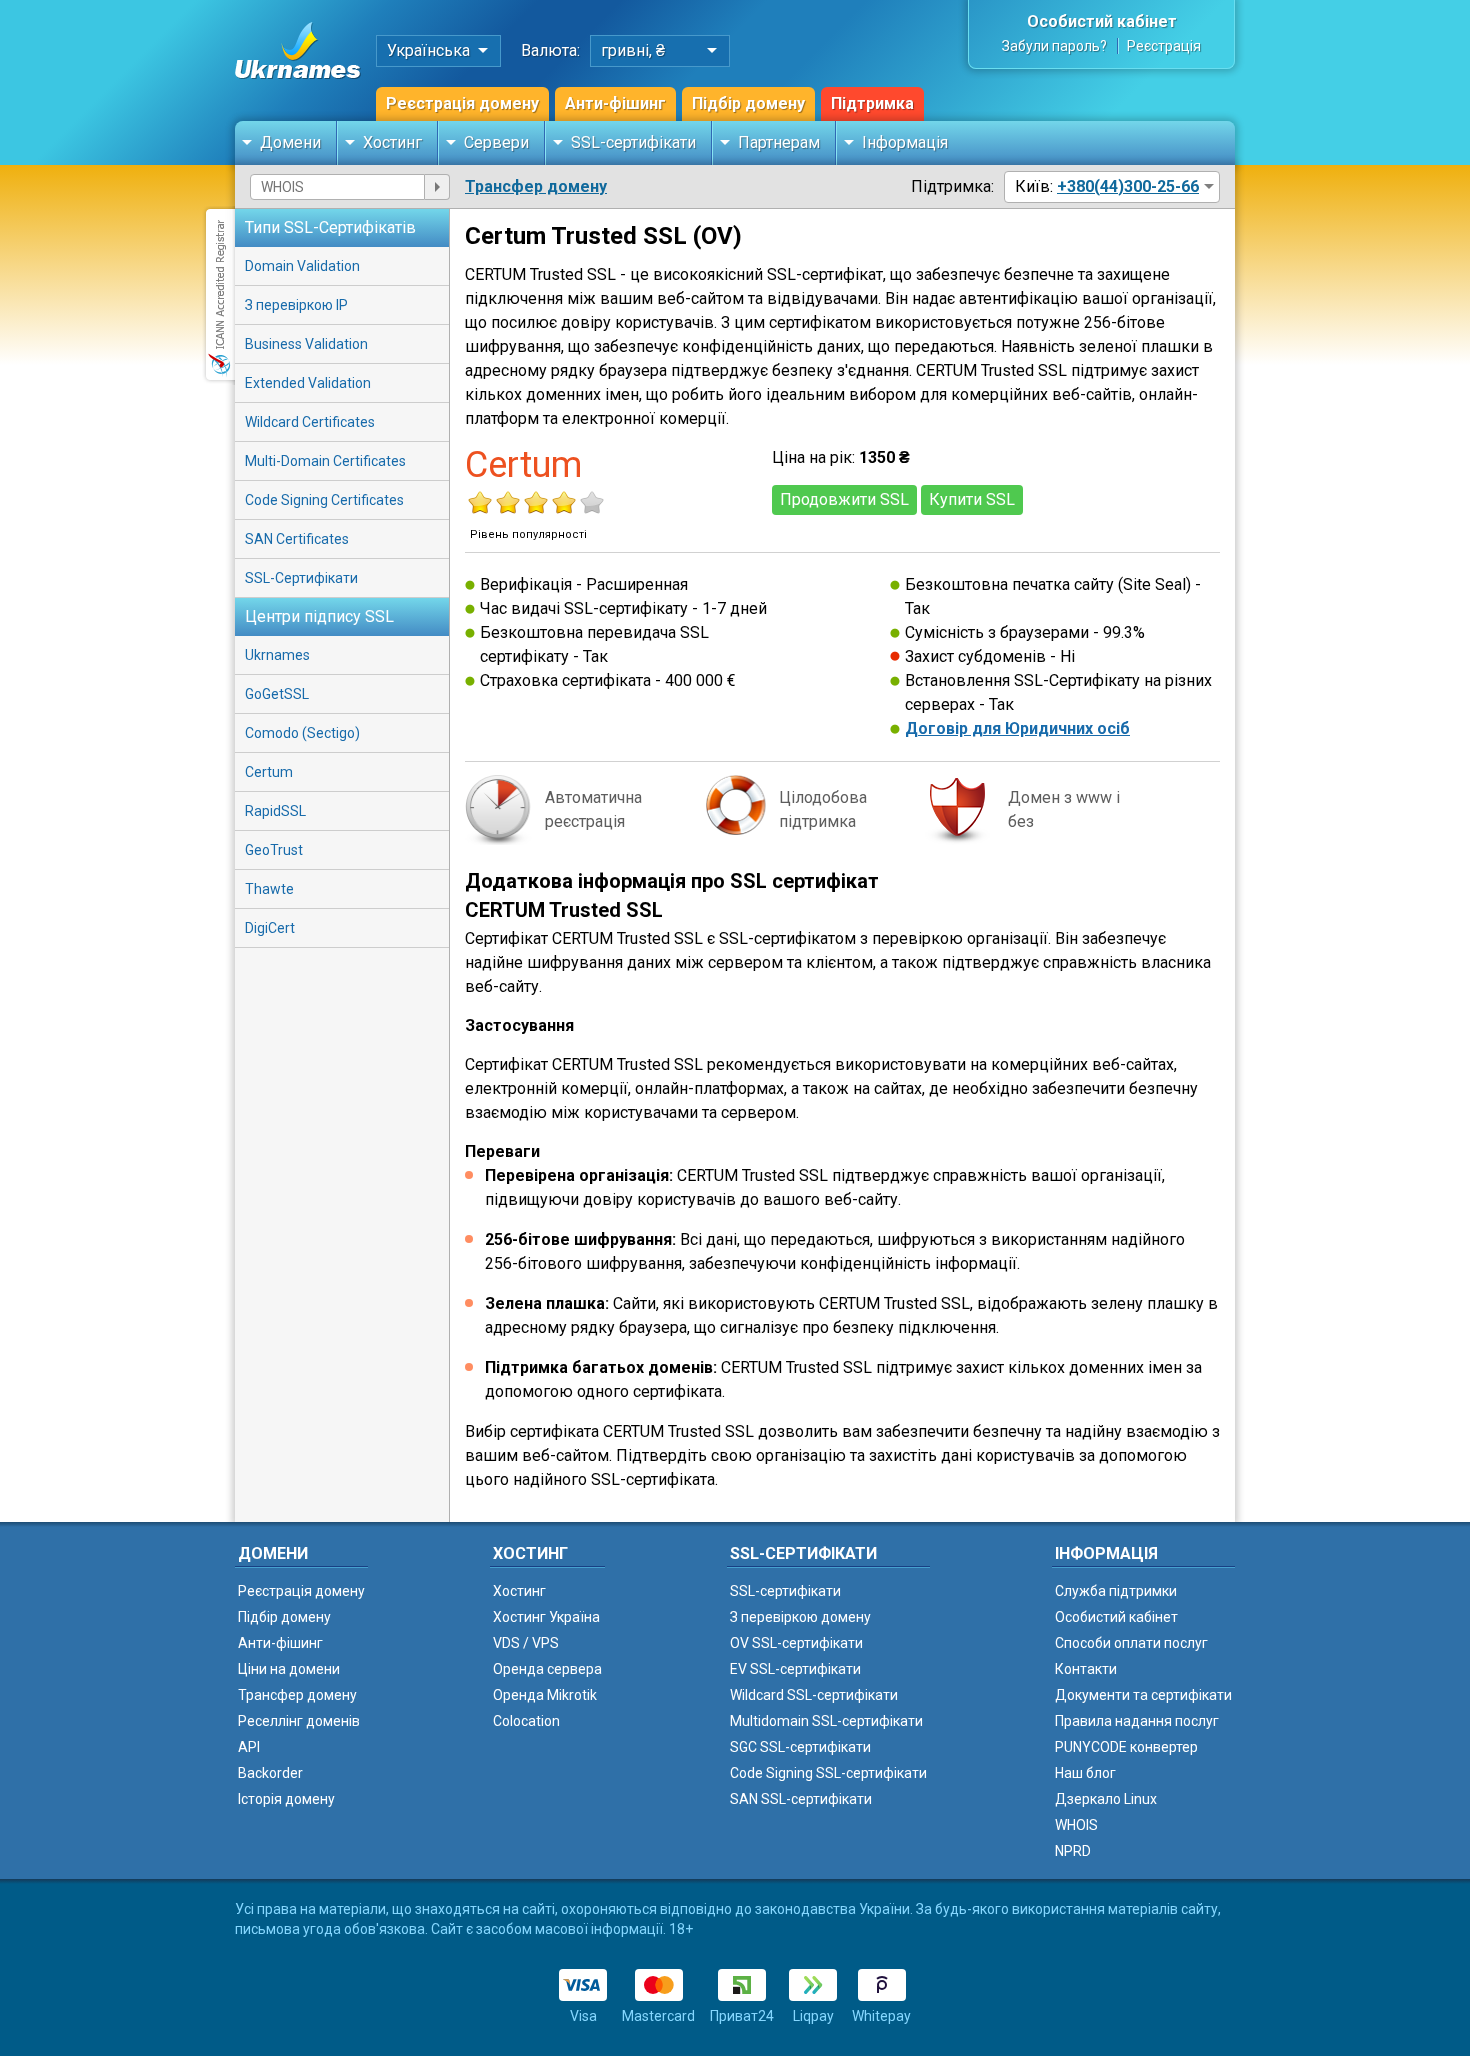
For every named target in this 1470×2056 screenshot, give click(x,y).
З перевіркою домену (800, 1617)
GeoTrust (274, 850)
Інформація (905, 142)
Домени (290, 142)
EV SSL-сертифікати (795, 1669)
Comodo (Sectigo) (302, 733)
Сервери (496, 142)
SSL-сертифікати (633, 142)
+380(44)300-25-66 (1128, 186)
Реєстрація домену (462, 103)
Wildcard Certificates (310, 422)
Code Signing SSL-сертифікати (828, 1773)
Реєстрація (1164, 46)
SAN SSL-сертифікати (801, 1799)
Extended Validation (308, 383)
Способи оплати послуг (1131, 1643)
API (249, 1747)
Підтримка (872, 103)
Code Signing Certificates (324, 500)
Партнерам (779, 142)
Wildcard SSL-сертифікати (814, 1695)
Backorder (270, 1773)
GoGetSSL (277, 694)
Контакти (1086, 1669)
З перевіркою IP (296, 305)
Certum (269, 772)
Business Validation (306, 344)
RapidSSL (275, 811)
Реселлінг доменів (299, 1721)
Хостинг (392, 142)
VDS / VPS (526, 1643)
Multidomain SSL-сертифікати (826, 1721)
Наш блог (1085, 1773)
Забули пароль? (1054, 46)
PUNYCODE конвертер (1126, 1747)
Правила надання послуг (1137, 1721)
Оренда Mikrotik (545, 1695)
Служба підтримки (1116, 1591)
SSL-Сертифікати (301, 578)
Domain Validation (302, 266)
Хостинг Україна (546, 1617)
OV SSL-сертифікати (796, 1643)
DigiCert (270, 928)
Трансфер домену (536, 186)
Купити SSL (972, 499)
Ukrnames (277, 655)
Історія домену (286, 1799)
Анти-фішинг (615, 103)
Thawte (269, 889)
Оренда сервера (547, 1669)
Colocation (526, 1721)
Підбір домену (748, 103)
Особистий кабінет (1102, 21)
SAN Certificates (297, 539)
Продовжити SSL (844, 499)
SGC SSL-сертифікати (800, 1747)
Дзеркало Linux (1106, 1799)
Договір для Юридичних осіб (1017, 728)
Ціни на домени (289, 1669)
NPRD (1073, 1851)
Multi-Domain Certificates (325, 461)
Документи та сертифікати (1143, 1695)
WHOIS (1076, 1825)
